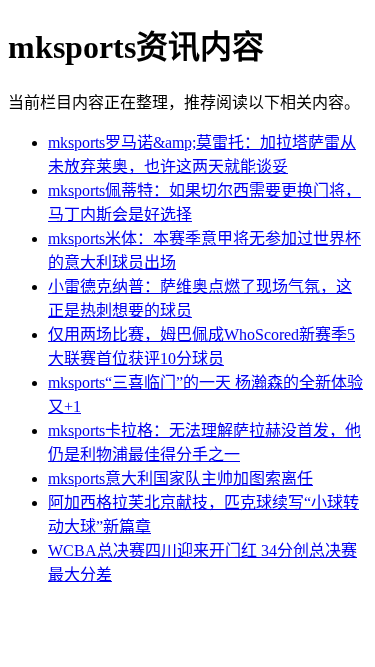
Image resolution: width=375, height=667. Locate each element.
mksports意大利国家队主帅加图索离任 (180, 478)
